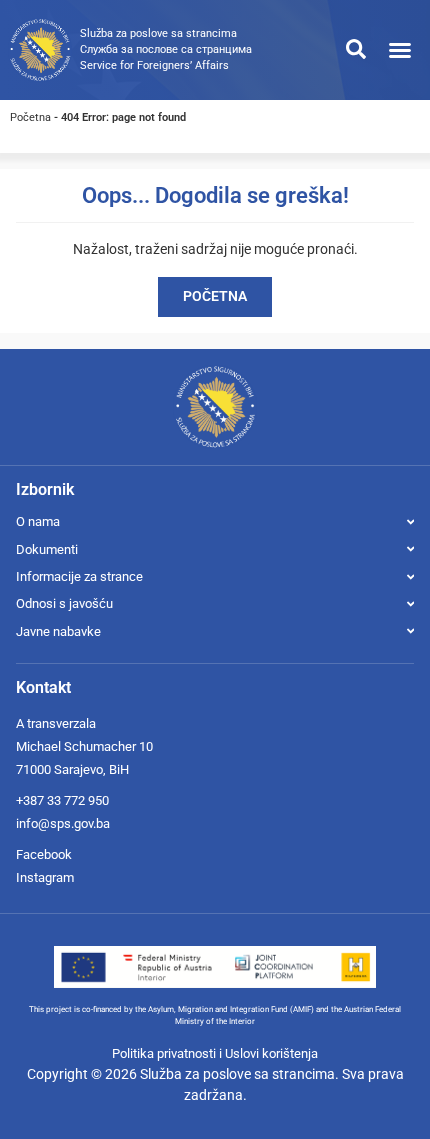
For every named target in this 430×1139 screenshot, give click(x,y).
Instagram (45, 877)
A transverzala (56, 723)
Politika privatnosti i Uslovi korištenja (215, 1053)
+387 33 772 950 (62, 800)
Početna (30, 117)
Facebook (44, 854)
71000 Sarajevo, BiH (72, 769)
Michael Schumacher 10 (84, 746)
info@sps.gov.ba (63, 823)
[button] (400, 50)
